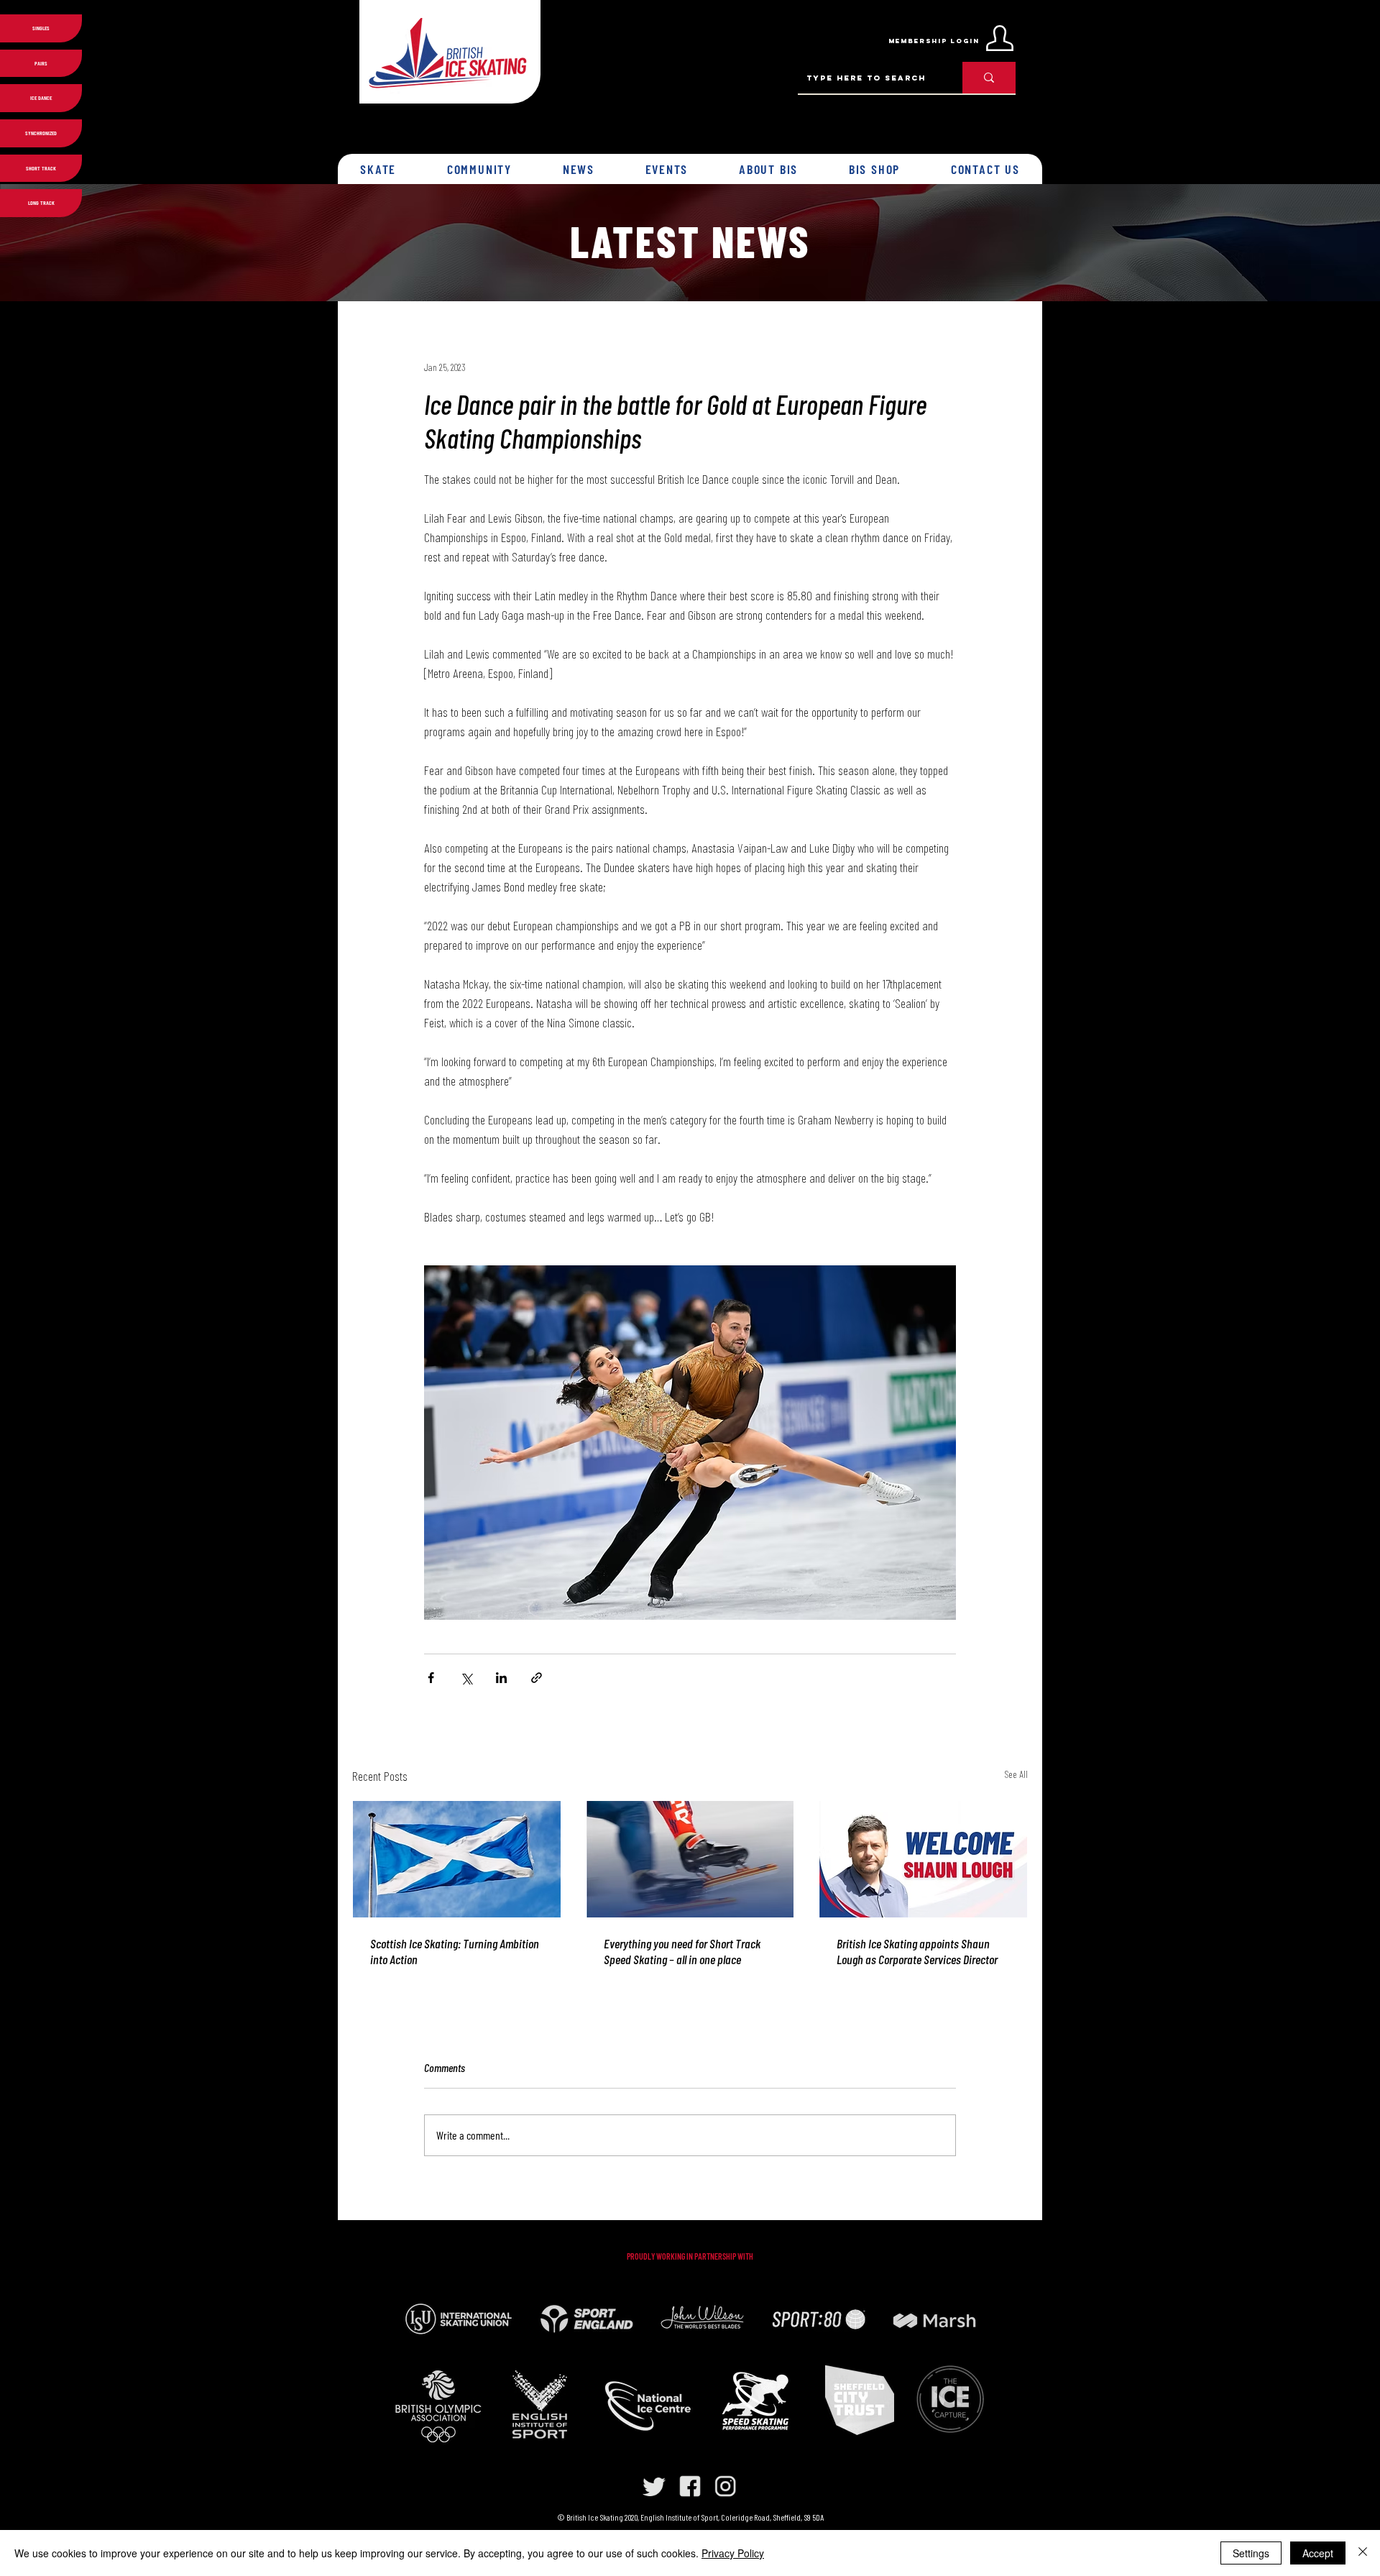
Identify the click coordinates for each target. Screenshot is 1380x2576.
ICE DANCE (41, 98)
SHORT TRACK (41, 168)
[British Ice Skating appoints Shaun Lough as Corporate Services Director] (923, 1859)
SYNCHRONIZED (41, 133)
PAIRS (41, 63)
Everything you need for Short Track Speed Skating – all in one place (682, 1951)
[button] (378, 169)
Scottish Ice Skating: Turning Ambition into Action (455, 1951)
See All (1016, 1774)
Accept (1318, 2553)
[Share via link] (537, 1678)
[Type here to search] (989, 78)
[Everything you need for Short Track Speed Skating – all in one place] (690, 1859)
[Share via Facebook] (431, 1678)
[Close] (1363, 2553)
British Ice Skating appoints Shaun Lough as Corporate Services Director (917, 1951)
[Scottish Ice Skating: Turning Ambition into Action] (457, 1859)
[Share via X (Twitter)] (466, 1678)
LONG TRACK (41, 203)
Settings (1251, 2553)
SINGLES (41, 28)
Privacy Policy (733, 2553)
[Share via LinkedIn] (501, 1678)
